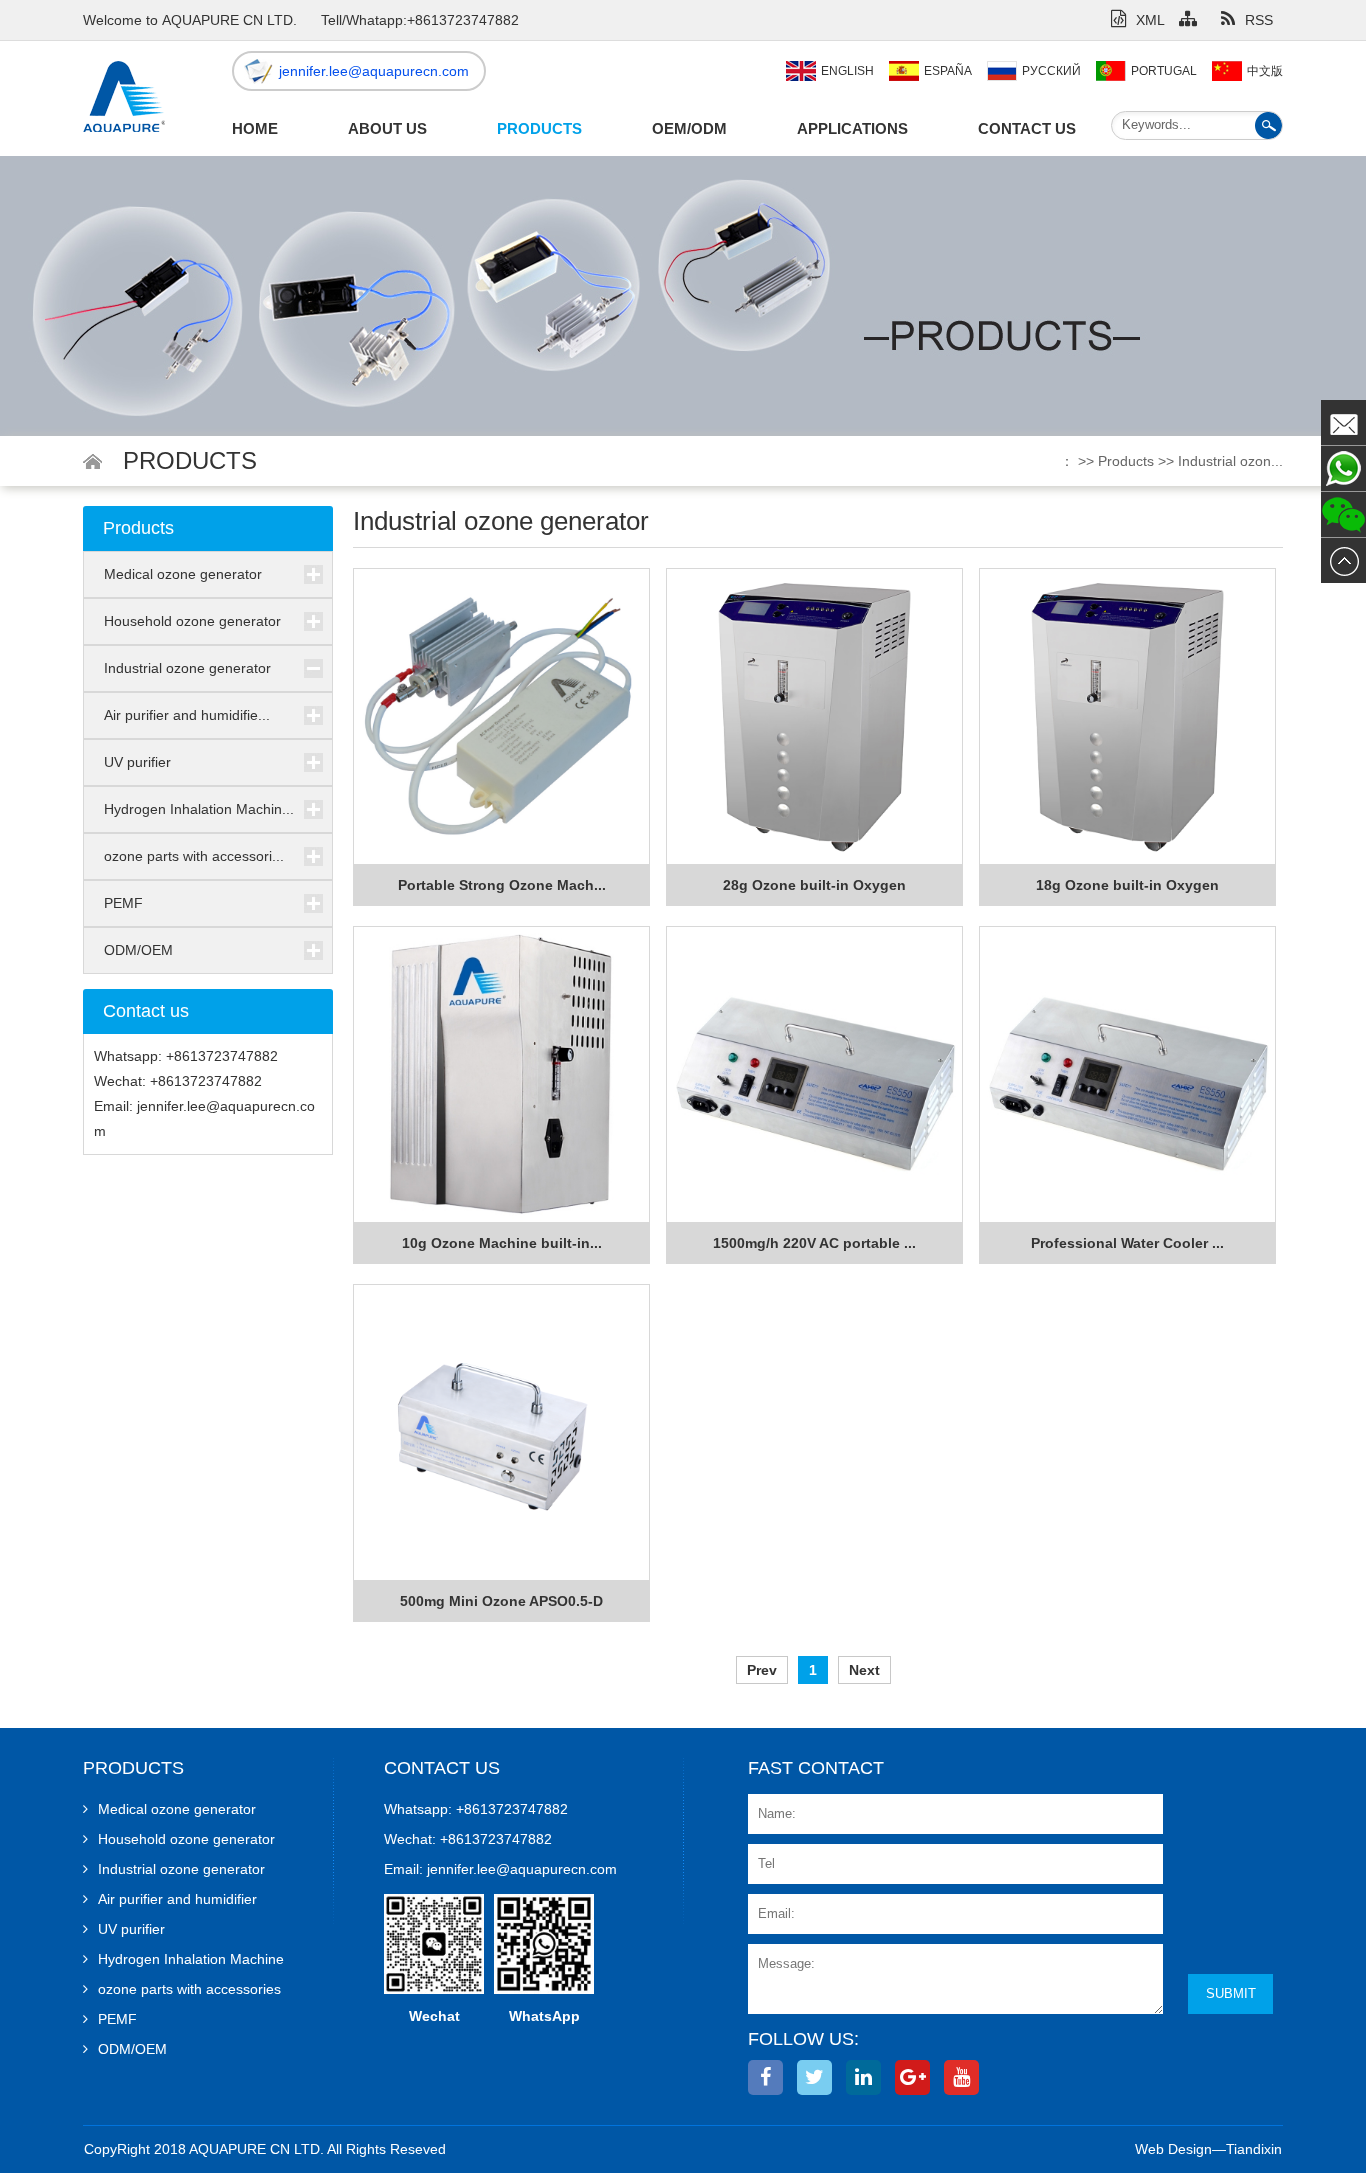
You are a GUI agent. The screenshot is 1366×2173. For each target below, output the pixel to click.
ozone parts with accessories (189, 1989)
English (847, 71)
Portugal (1164, 71)
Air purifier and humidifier (177, 1899)
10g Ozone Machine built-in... (502, 1243)
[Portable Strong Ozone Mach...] (501, 717)
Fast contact (816, 1768)
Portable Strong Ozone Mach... (502, 885)
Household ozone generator (192, 621)
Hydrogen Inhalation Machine (191, 1959)
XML (1150, 20)
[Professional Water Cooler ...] (1127, 1075)
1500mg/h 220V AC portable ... (814, 1243)
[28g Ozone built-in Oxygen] (814, 717)
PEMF (123, 903)
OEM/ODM (689, 128)
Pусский (1051, 71)
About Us (387, 128)
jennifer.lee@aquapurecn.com (374, 71)
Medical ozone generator (183, 574)
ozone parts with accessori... (194, 856)
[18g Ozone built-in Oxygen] (1127, 717)
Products (539, 128)
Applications (852, 128)
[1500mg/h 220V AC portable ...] (814, 1075)
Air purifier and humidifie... (187, 715)
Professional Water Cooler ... (1127, 1243)
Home (255, 128)
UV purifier (137, 762)
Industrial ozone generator (187, 668)
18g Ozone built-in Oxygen (1127, 885)
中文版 (1265, 71)
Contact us (1027, 128)
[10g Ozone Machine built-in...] (501, 1075)
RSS (1259, 20)
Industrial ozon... (1230, 461)
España (948, 71)
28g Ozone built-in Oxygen (814, 885)
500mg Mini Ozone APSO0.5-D (501, 1601)
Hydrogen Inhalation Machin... (199, 809)
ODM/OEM (138, 950)
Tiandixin (1254, 2149)
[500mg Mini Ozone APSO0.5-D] (501, 1433)
